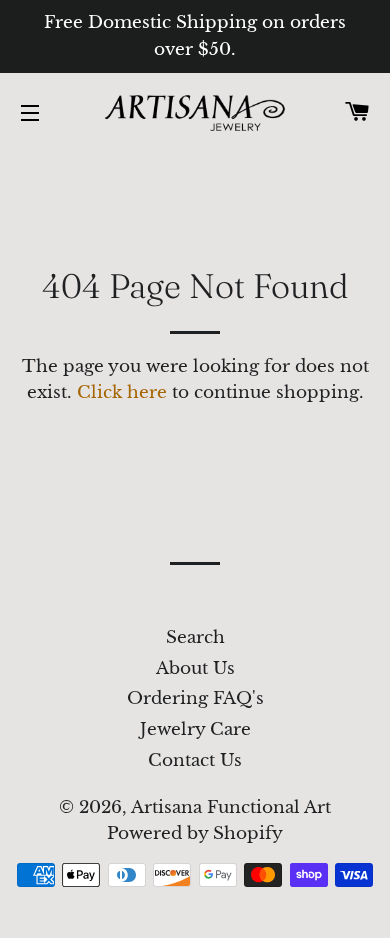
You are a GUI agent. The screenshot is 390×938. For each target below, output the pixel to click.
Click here (122, 392)
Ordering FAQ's (195, 698)
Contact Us (195, 760)
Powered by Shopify (195, 833)
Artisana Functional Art (231, 807)
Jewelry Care (195, 729)
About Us (195, 668)
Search (195, 637)
